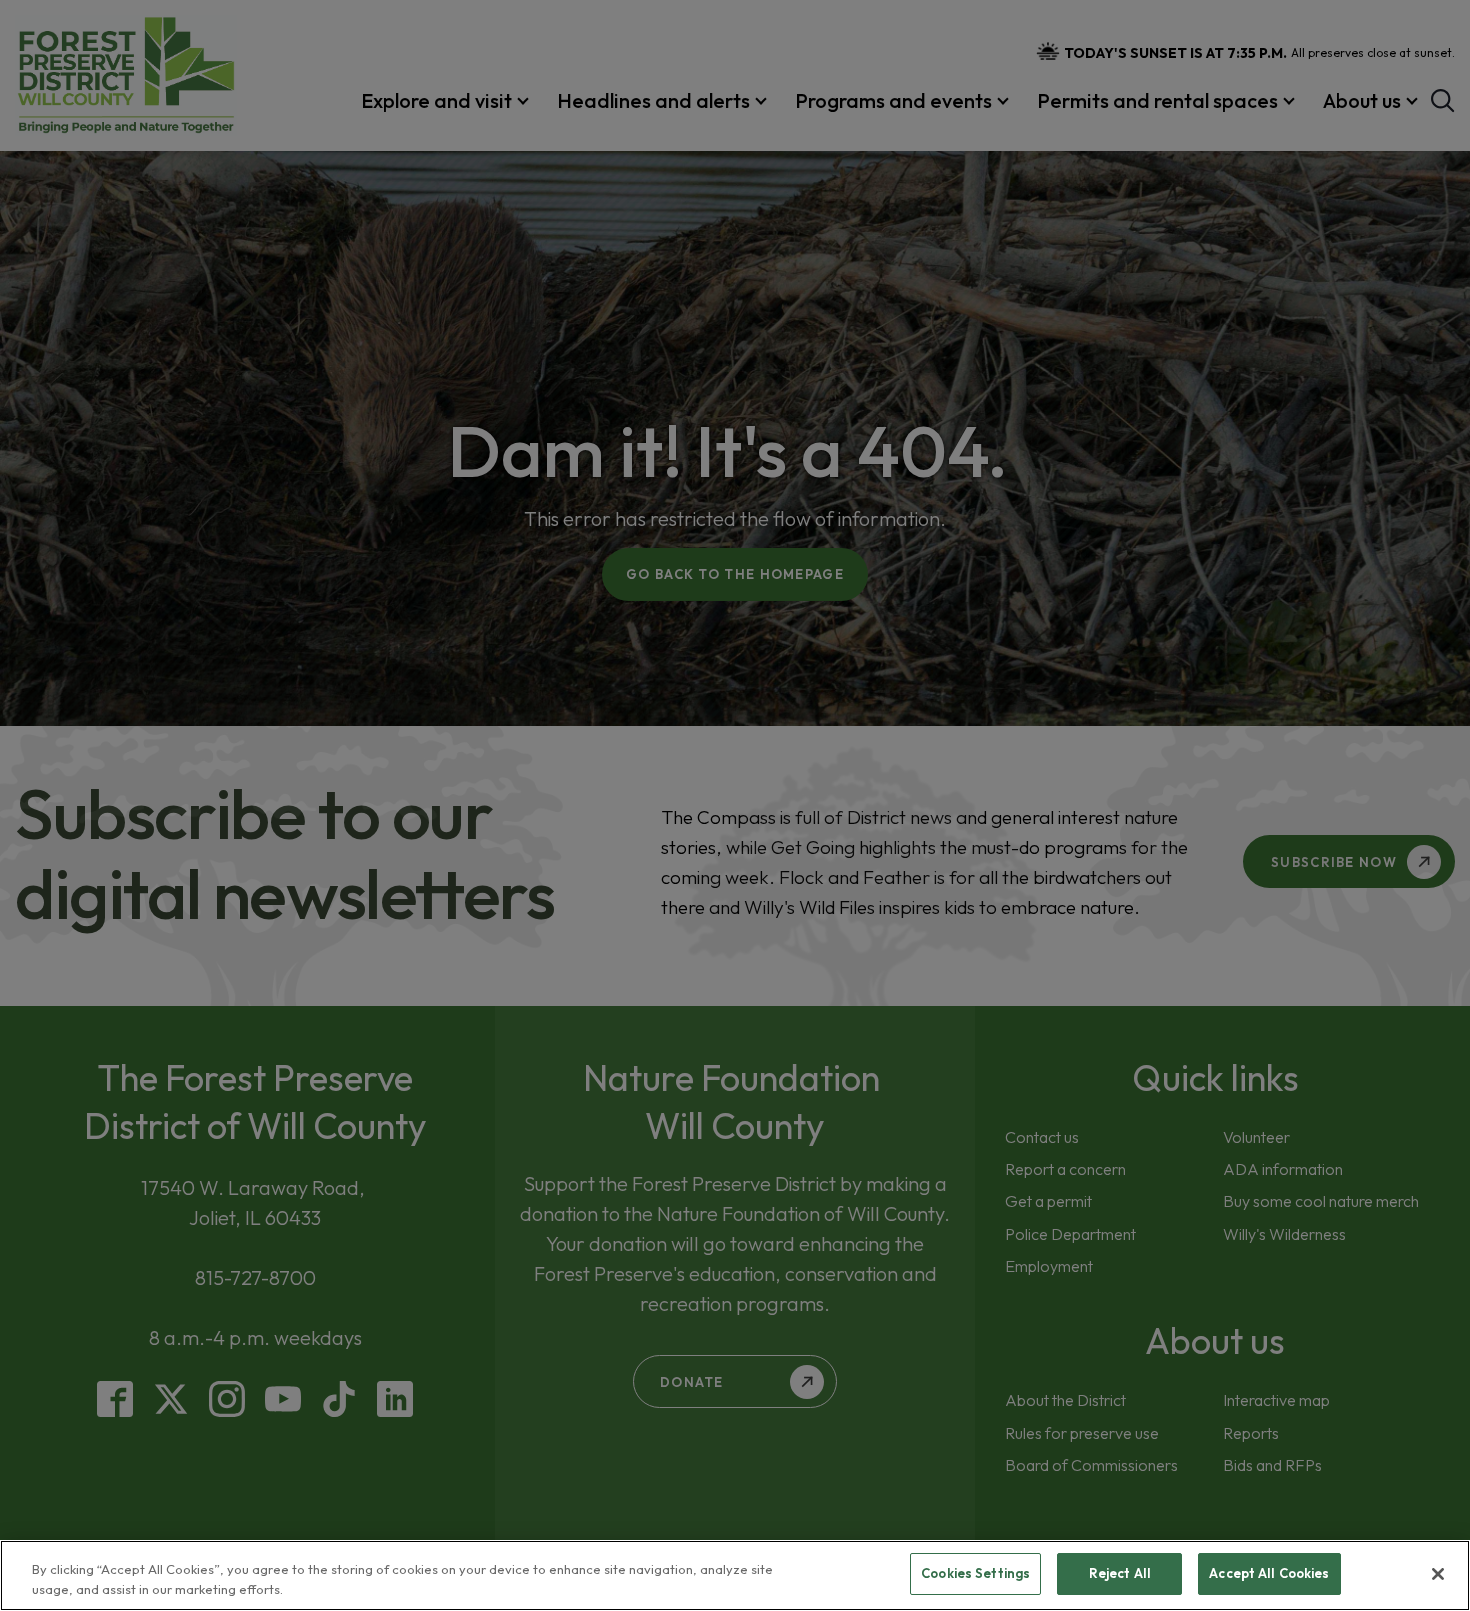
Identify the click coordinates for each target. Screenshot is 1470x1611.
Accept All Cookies (1269, 1573)
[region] (735, 1575)
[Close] (1438, 1574)
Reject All (1120, 1573)
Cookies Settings (975, 1573)
